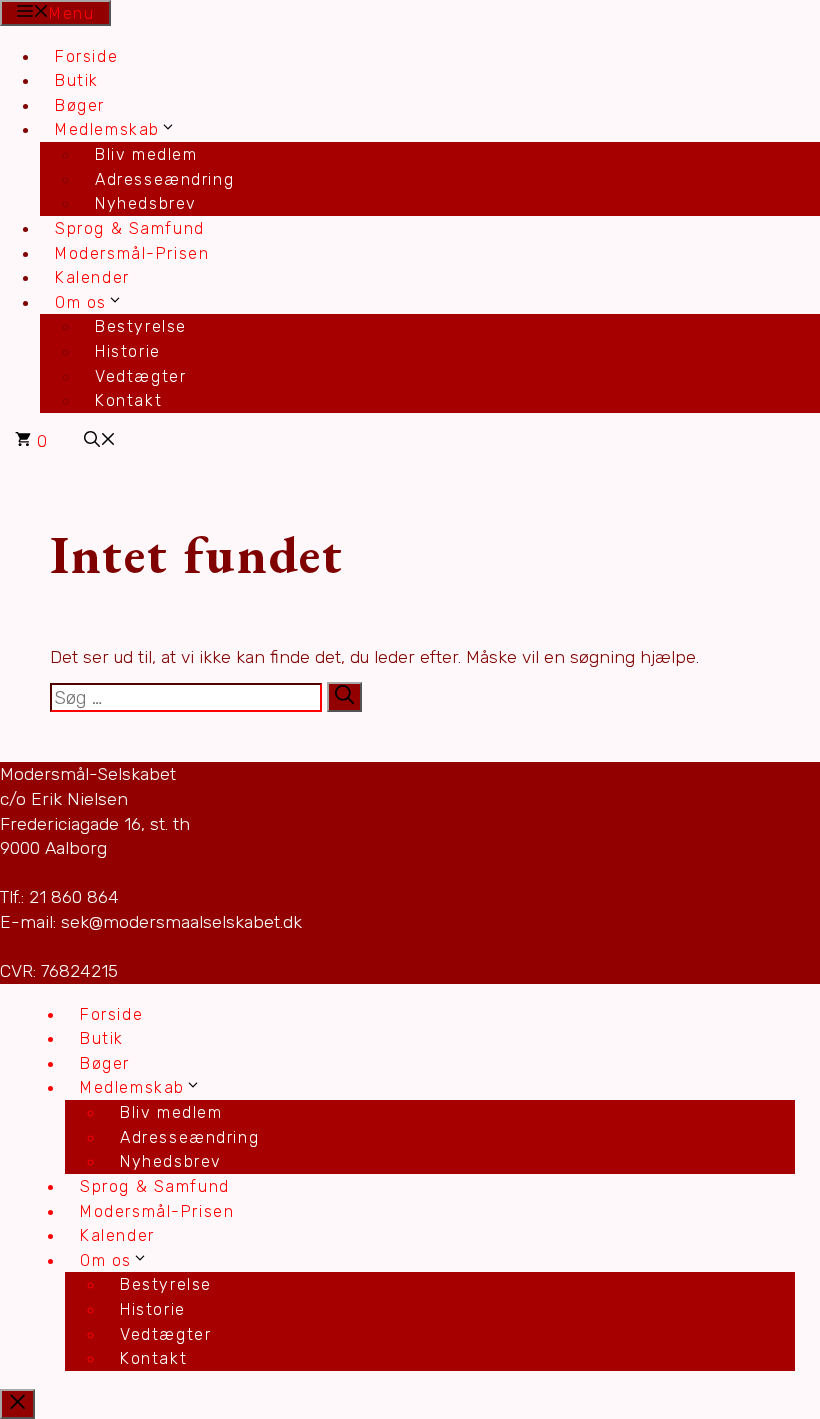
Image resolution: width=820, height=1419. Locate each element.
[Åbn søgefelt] (100, 441)
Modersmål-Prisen (132, 253)
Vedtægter (140, 376)
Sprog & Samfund (130, 228)
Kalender (92, 277)
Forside (86, 56)
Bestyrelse (141, 326)
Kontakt (128, 400)
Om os (81, 302)
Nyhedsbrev (146, 203)
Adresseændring (164, 179)
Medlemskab (107, 129)
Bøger (80, 105)
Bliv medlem (146, 154)
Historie (128, 351)
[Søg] (344, 697)
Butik (77, 80)
